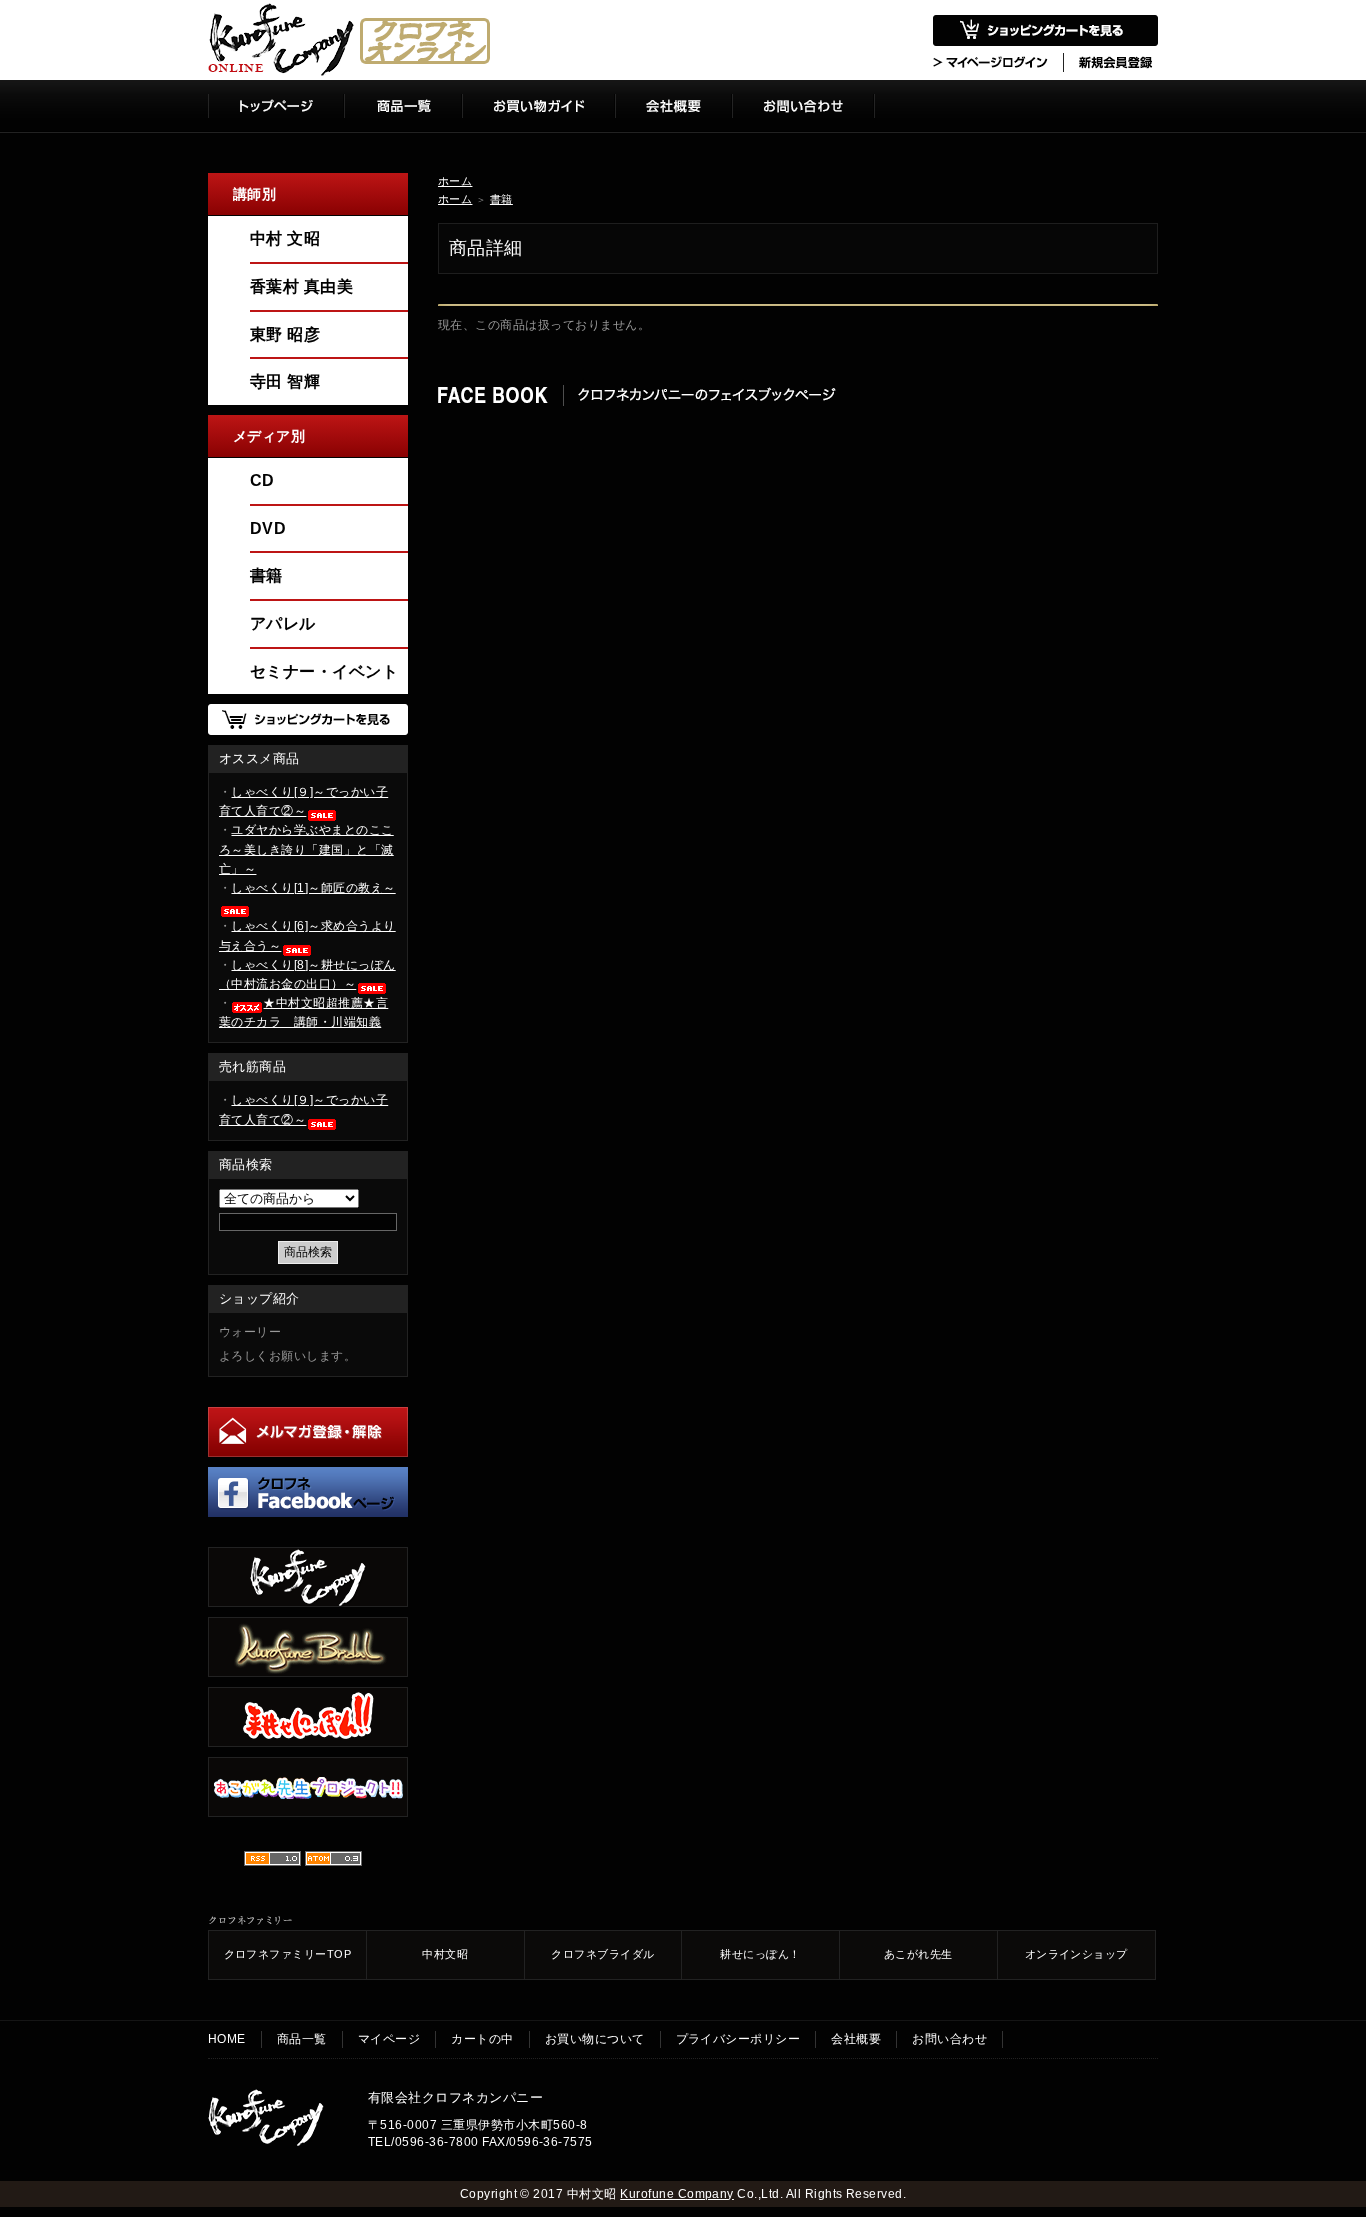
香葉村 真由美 (301, 286)
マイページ (389, 2039)
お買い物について (595, 2039)
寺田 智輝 (285, 381)
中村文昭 (445, 1954)
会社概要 (856, 2039)
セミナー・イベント (324, 671)
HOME (227, 2039)
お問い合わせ (949, 2039)
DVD (268, 528)
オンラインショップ (1076, 1954)
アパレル (283, 623)
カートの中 (482, 2039)
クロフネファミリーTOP (288, 1954)
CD (262, 480)
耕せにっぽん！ (760, 1954)
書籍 (501, 199)
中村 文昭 (285, 238)
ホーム (455, 181)
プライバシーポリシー (738, 2039)
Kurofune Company (677, 2194)
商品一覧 (302, 2039)
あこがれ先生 (918, 1954)
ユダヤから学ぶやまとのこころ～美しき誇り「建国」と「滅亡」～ (306, 849)
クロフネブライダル (602, 1954)
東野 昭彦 (285, 334)
